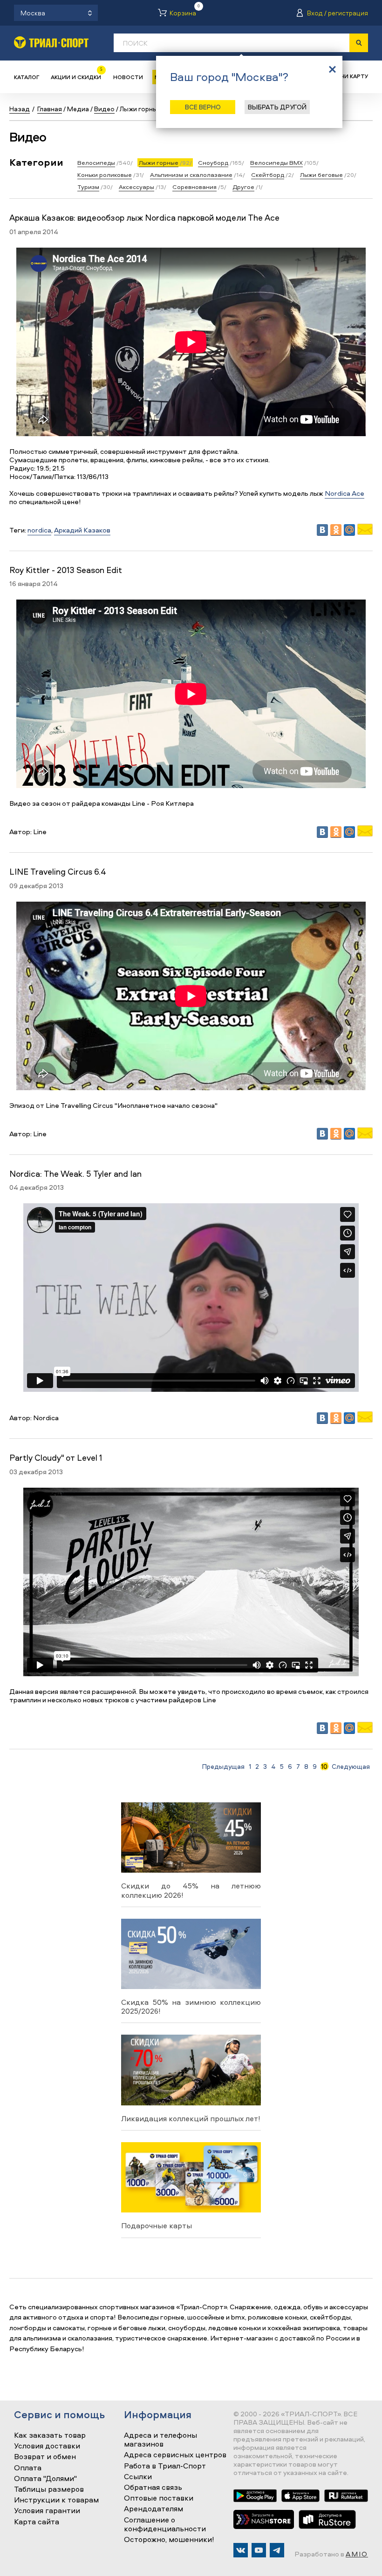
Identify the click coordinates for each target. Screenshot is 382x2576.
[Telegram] (277, 2550)
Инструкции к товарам (56, 2500)
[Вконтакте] (241, 2550)
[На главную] (51, 42)
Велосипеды (96, 162)
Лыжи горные (159, 162)
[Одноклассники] (336, 530)
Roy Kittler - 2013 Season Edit (66, 570)
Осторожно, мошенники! (169, 2540)
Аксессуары (136, 187)
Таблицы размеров (49, 2489)
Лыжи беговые (321, 175)
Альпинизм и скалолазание (191, 175)
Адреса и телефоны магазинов (160, 2440)
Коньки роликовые (105, 175)
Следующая (351, 1767)
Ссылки (138, 2477)
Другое (243, 187)
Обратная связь (153, 2488)
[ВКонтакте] (322, 530)
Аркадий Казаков (82, 530)
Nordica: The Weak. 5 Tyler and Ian (75, 1174)
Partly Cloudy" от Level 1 (56, 1458)
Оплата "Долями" (45, 2479)
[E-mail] (365, 532)
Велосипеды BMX (276, 162)
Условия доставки (47, 2446)
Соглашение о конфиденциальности (165, 2525)
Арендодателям (153, 2509)
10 (324, 1767)
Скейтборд (268, 175)
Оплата (28, 2468)
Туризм (88, 187)
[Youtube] (259, 2550)
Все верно (203, 107)
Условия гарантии (47, 2511)
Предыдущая (223, 1767)
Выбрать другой (277, 107)
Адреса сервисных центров (175, 2455)
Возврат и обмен (45, 2457)
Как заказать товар (50, 2435)
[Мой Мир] (349, 530)
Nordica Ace (344, 493)
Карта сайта (37, 2522)
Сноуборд (213, 162)
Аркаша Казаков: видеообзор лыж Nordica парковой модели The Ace (144, 218)
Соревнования (194, 187)
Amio (357, 2554)
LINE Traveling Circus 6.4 (58, 872)
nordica (39, 530)
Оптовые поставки (159, 2498)
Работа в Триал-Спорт (165, 2466)
